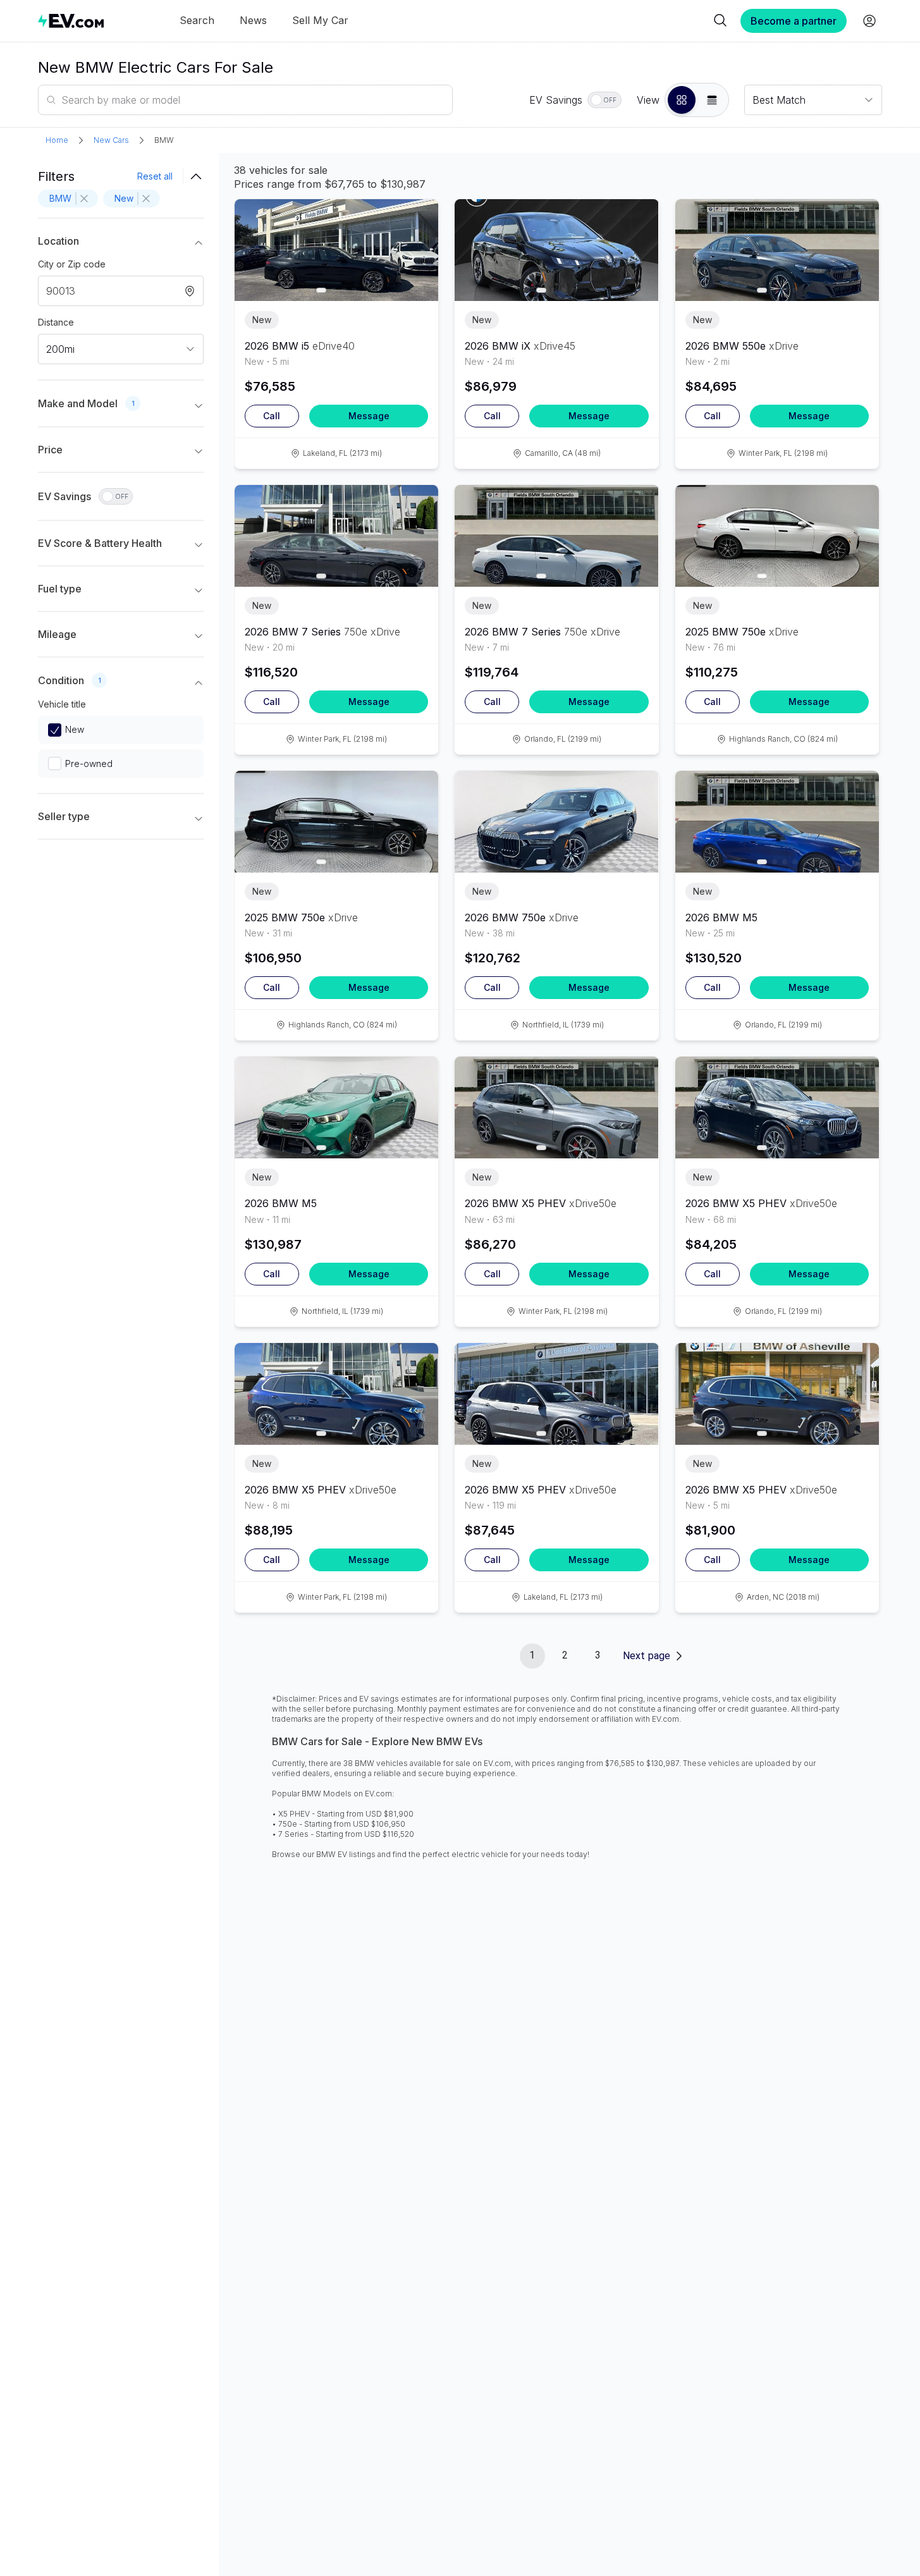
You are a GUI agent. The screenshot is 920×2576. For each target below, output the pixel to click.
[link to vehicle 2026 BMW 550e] (777, 250)
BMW (164, 140)
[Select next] (418, 245)
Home (57, 140)
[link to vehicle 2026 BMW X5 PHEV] (556, 1107)
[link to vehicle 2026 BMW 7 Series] (336, 536)
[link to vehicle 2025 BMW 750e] (777, 536)
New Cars (111, 140)
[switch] (604, 100)
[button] (682, 100)
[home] (71, 21)
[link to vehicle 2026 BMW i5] (336, 250)
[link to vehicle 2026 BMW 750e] (556, 822)
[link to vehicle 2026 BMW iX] (556, 250)
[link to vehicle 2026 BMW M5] (777, 822)
